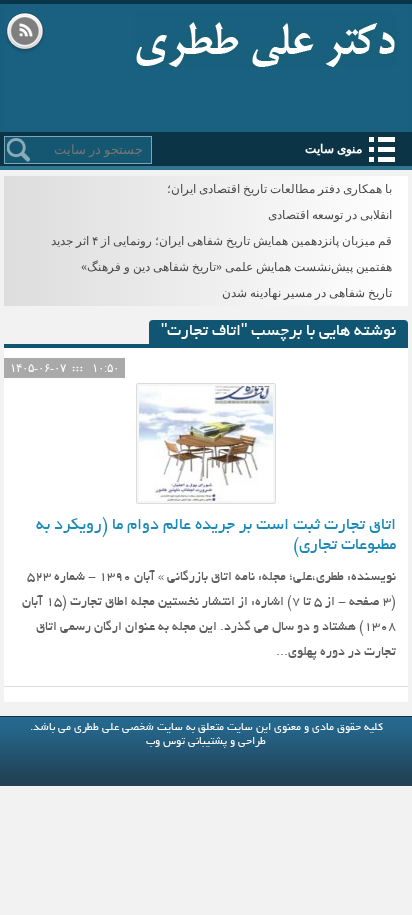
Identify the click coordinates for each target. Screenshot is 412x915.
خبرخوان (25, 33)
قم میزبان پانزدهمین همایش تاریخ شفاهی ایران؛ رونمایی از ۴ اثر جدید (221, 241)
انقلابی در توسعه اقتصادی (330, 215)
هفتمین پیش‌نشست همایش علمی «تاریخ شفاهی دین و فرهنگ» (236, 267)
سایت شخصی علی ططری (265, 40)
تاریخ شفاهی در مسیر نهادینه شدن (307, 293)
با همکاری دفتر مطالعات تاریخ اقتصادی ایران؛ (279, 189)
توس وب (165, 742)
